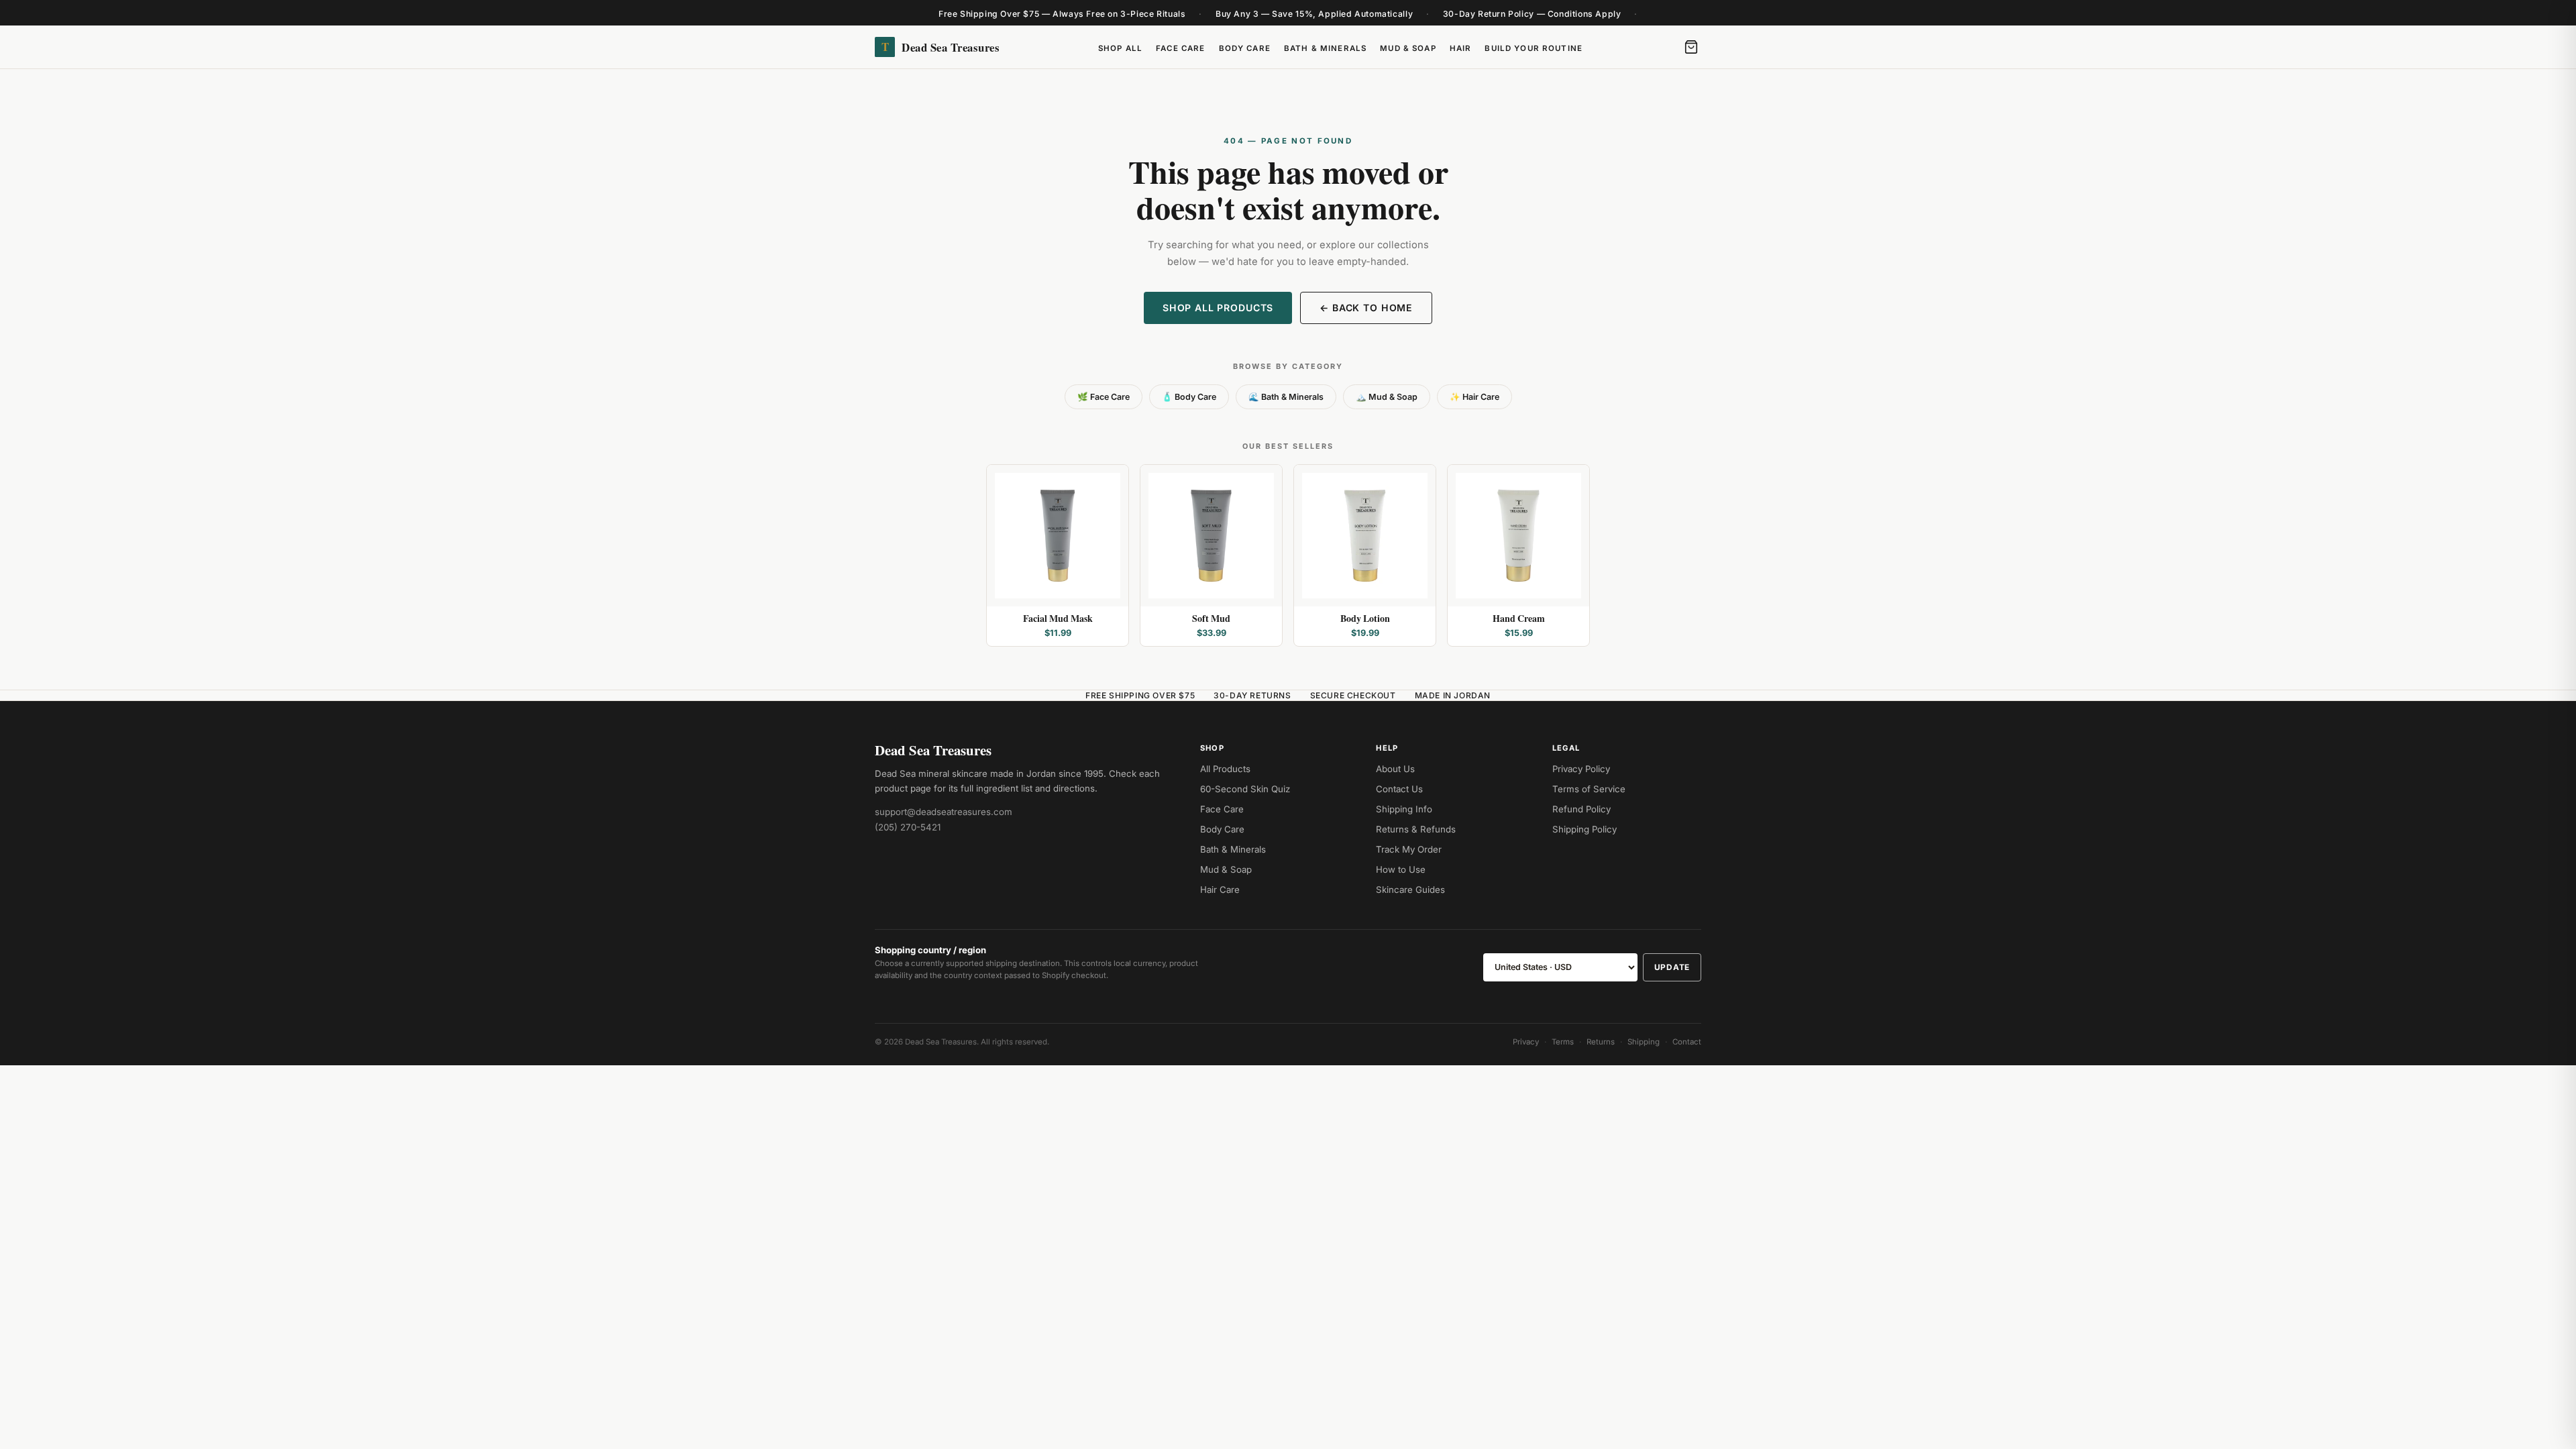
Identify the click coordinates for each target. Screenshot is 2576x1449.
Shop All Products (1218, 308)
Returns (1601, 1042)
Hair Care (1220, 890)
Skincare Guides (1410, 890)
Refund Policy (1581, 809)
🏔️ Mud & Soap (1387, 397)
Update (1672, 967)
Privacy (1526, 1042)
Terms (1563, 1042)
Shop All (1120, 48)
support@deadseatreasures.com (944, 812)
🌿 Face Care (1104, 397)
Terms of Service (1589, 789)
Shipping (1644, 1042)
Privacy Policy (1581, 769)
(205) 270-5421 (908, 827)
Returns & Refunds (1416, 829)
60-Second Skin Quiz (1245, 789)
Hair (1461, 48)
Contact (1687, 1042)
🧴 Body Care (1189, 397)
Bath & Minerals (1325, 48)
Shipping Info (1404, 809)
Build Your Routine (1534, 48)
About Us (1395, 769)
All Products (1225, 769)
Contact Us (1399, 789)
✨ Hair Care (1474, 397)
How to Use (1401, 869)
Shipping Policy (1585, 829)
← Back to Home (1366, 308)
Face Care (1180, 48)
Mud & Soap (1408, 48)
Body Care (1245, 48)
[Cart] (1691, 47)
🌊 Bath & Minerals (1286, 397)
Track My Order (1409, 849)
